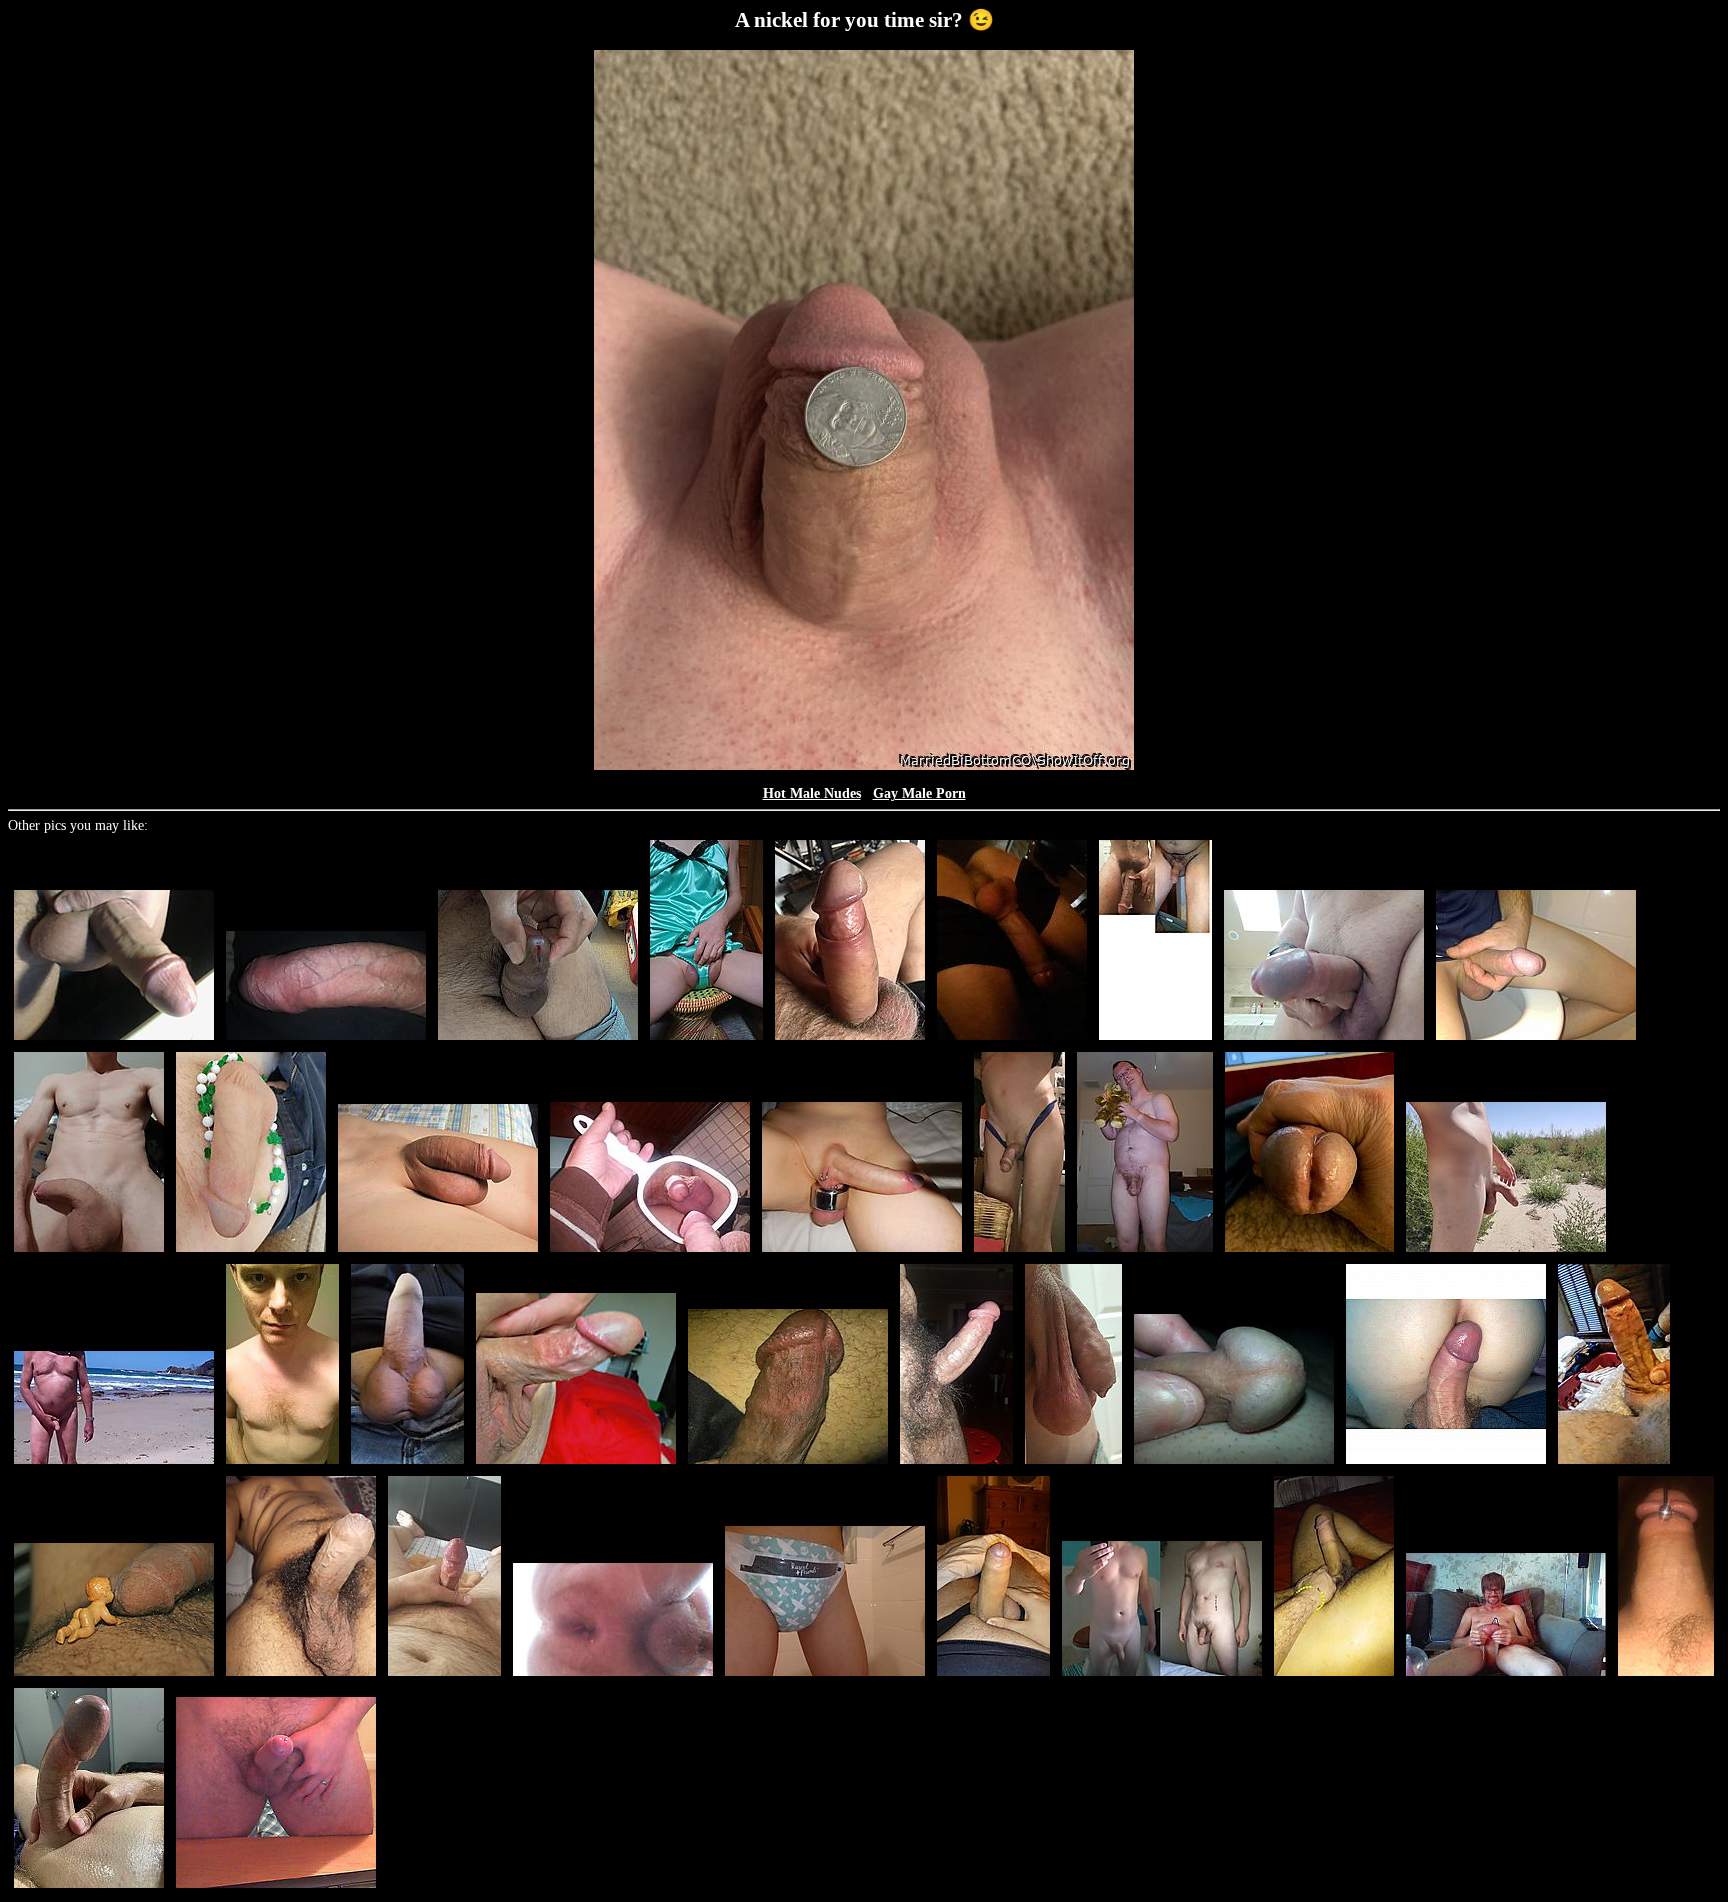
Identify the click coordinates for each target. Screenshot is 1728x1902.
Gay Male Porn (919, 793)
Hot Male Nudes (812, 793)
